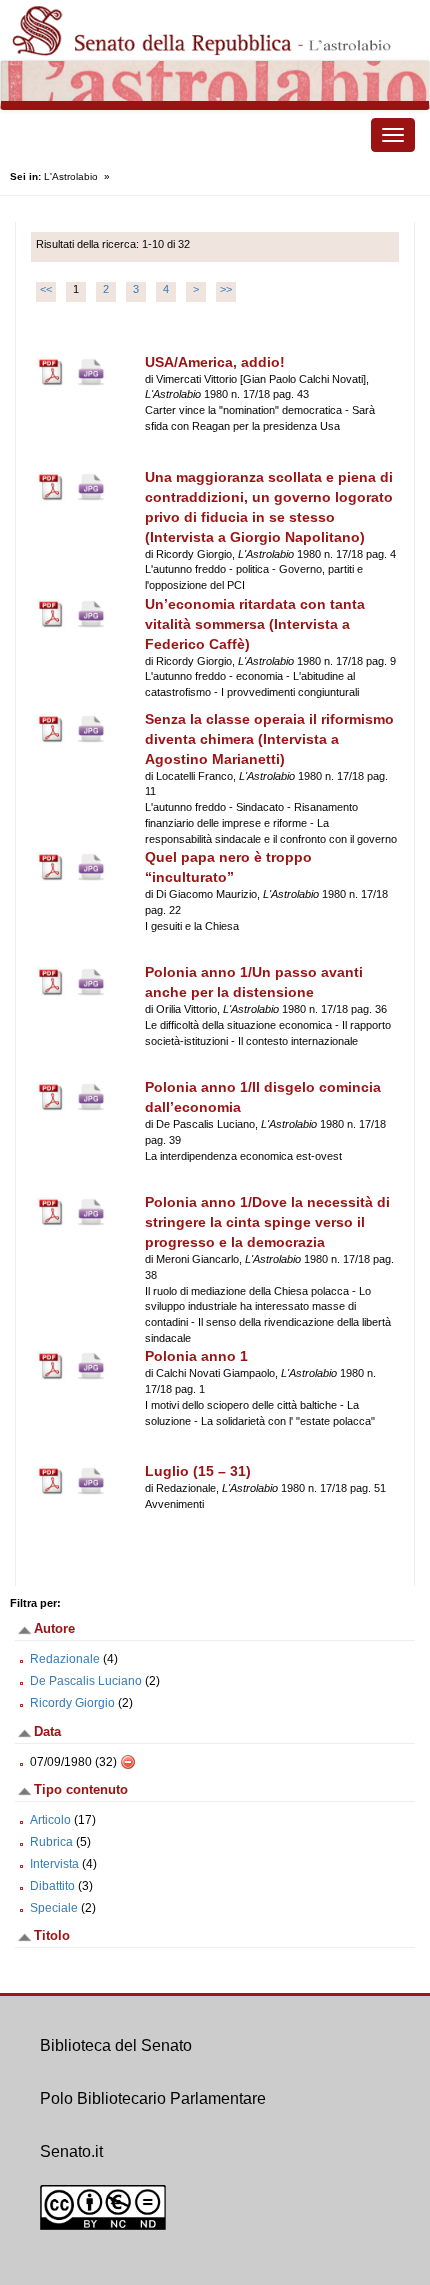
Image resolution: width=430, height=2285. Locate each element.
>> (226, 289)
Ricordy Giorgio (72, 1703)
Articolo (50, 1820)
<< (46, 289)
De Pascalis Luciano (86, 1681)
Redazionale (65, 1659)
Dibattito (52, 1886)
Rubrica (51, 1842)
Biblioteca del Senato (116, 2045)
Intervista (54, 1864)
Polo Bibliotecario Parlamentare (153, 2098)
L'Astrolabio (71, 176)
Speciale (54, 1908)
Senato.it (71, 2151)
